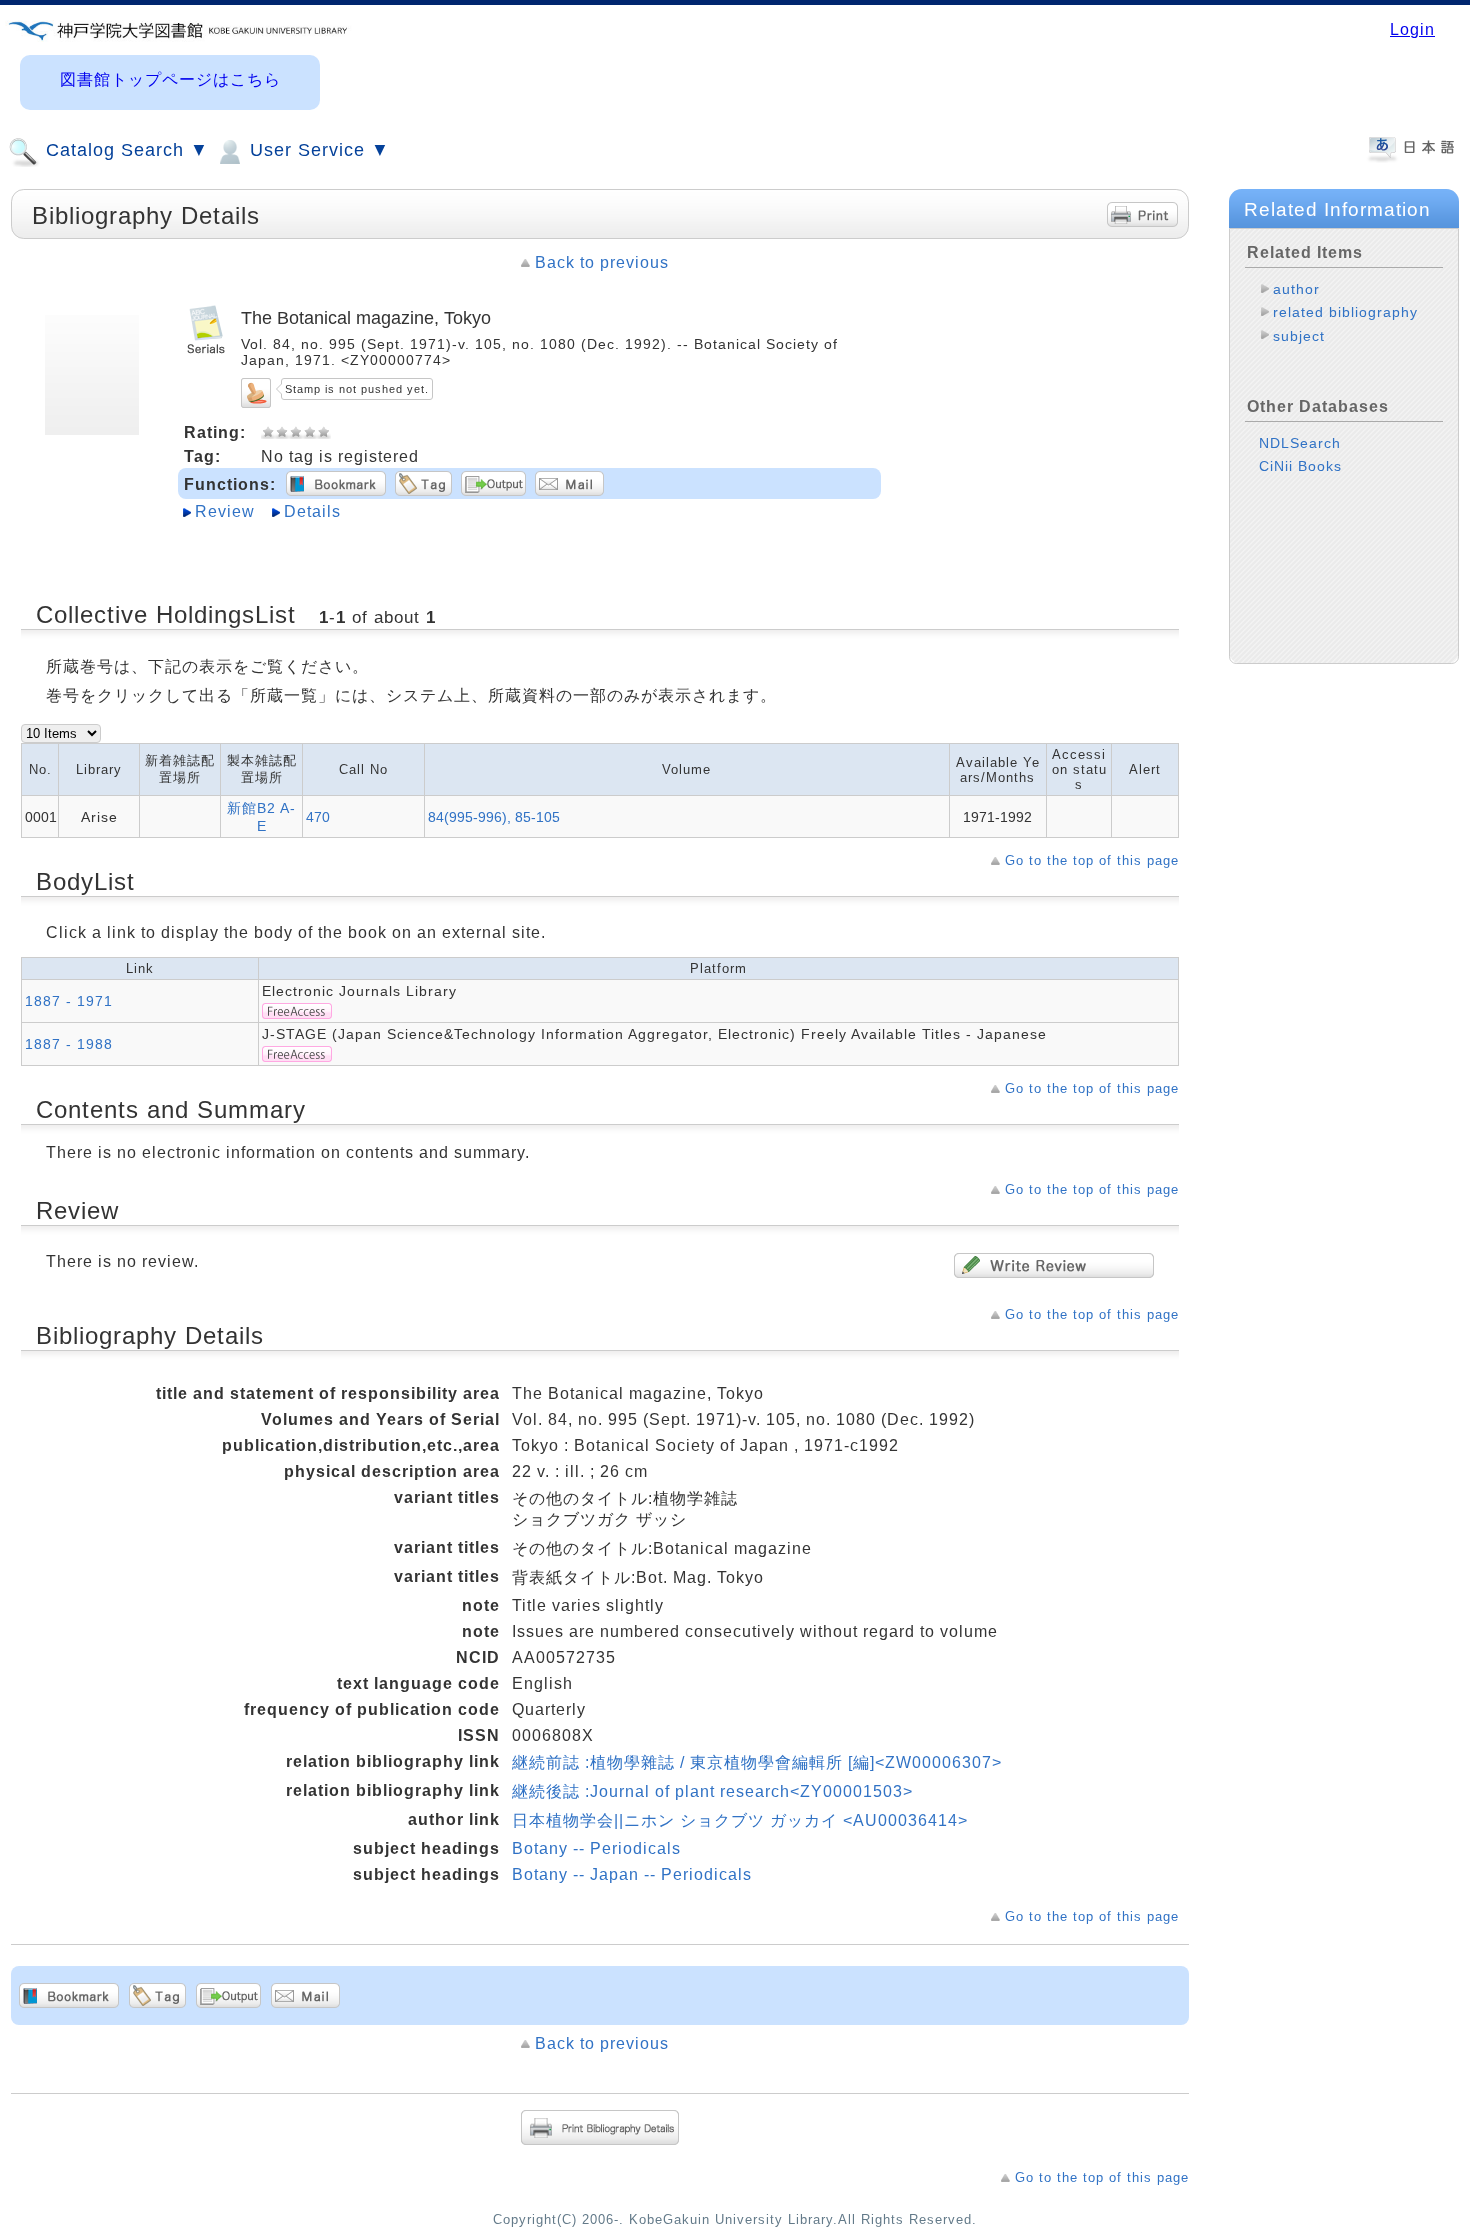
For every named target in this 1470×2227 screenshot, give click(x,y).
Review (225, 511)
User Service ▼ (317, 150)
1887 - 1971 (69, 1001)
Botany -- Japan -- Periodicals (632, 1874)
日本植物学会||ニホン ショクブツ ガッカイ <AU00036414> (740, 1820)
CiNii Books (1300, 466)
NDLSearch (1300, 443)
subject (1299, 336)
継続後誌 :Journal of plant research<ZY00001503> (712, 1791)
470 (318, 817)
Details (312, 511)
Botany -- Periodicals (596, 1848)
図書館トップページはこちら (170, 79)
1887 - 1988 (69, 1044)
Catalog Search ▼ (124, 150)
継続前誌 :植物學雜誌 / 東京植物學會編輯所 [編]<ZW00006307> (757, 1762)
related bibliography (1345, 312)
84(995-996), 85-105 (494, 817)
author (1296, 289)
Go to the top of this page (1092, 860)
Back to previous (602, 262)
